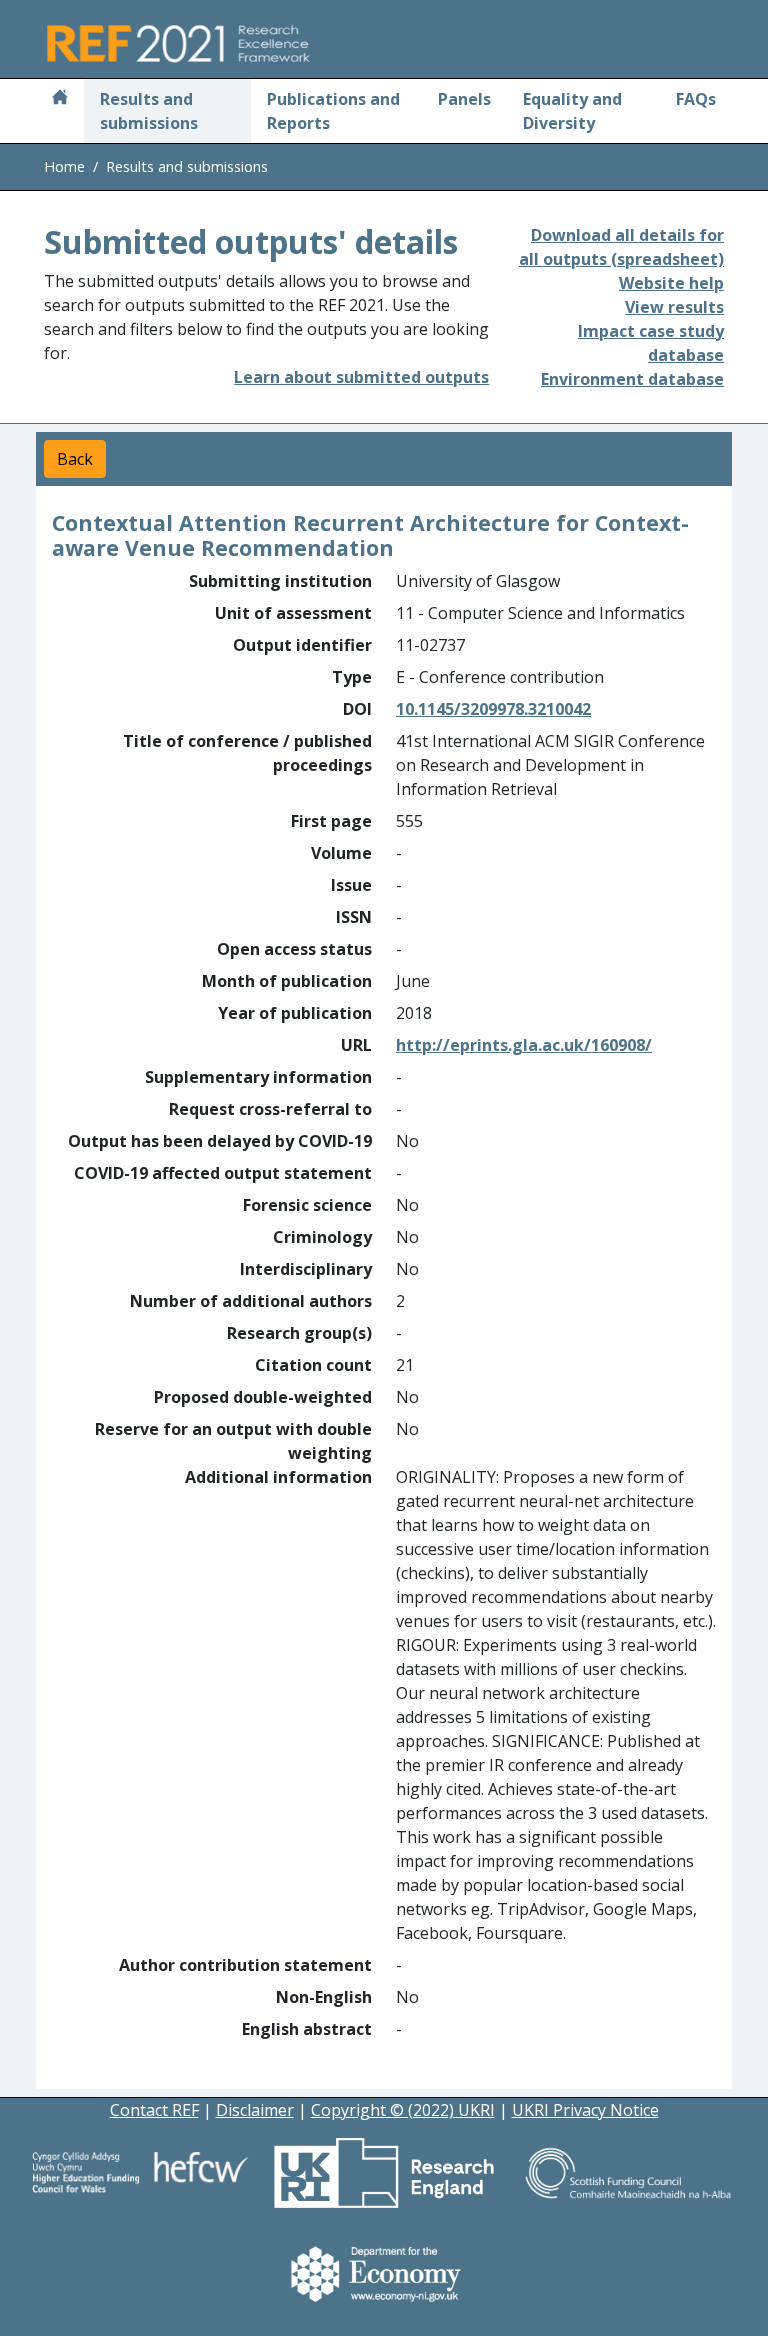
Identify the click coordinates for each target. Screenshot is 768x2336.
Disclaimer (255, 2110)
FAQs (696, 99)
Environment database (632, 379)
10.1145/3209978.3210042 (493, 709)
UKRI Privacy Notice (585, 2110)
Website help (671, 283)
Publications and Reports (333, 111)
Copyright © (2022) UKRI (403, 2110)
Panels (464, 99)
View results (674, 307)
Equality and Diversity (572, 111)
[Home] (60, 99)
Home (64, 166)
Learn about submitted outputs (361, 377)
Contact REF (154, 2110)
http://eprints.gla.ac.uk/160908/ (524, 1045)
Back (75, 459)
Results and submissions (149, 111)
